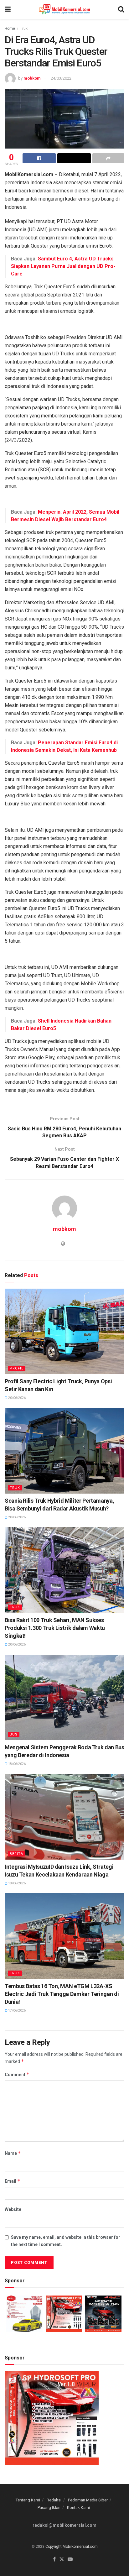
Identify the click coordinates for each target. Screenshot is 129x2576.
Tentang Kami (28, 2500)
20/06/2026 (17, 1398)
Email (13, 2181)
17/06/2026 (17, 2011)
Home (10, 29)
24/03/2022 (61, 78)
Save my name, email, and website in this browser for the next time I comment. (66, 2241)
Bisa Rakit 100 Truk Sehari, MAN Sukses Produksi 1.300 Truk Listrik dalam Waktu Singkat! (55, 1628)
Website (13, 2209)
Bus (14, 1734)
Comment (17, 2074)
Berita (16, 1854)
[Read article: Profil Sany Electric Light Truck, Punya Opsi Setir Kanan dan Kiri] (64, 1331)
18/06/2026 (17, 1764)
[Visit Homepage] (64, 9)
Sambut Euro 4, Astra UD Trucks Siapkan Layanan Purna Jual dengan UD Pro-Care (63, 266)
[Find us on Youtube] (70, 2560)
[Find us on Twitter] (62, 2560)
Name (13, 2153)
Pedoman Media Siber (88, 2500)
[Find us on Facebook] (54, 2560)
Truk (24, 29)
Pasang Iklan (49, 2508)
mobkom (32, 78)
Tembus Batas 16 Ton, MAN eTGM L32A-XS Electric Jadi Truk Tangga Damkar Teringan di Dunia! (62, 1994)
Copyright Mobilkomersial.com (72, 2547)
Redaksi (54, 2500)
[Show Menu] (8, 9)
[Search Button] (121, 9)
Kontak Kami (78, 2508)
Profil (17, 1368)
